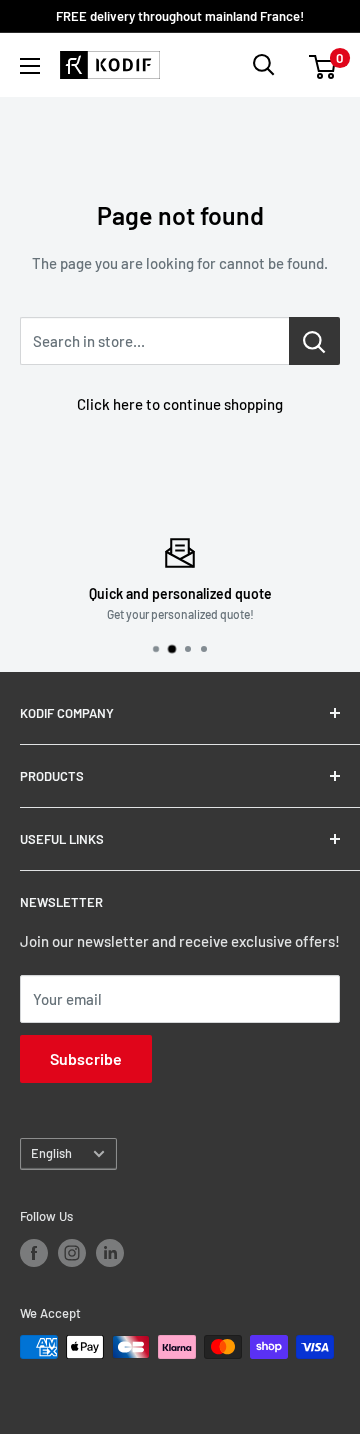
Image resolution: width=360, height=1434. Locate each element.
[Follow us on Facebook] (34, 1253)
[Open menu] (30, 66)
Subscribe (86, 1058)
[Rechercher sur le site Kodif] (264, 65)
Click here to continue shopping (180, 404)
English (51, 1153)
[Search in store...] (314, 341)
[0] (323, 65)
